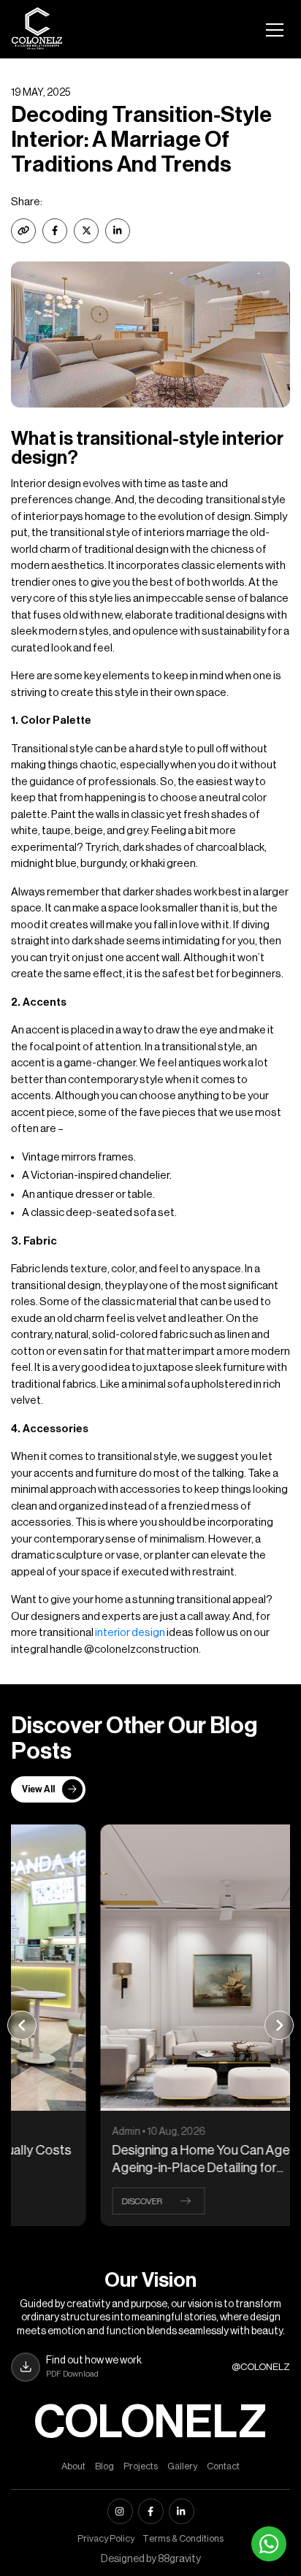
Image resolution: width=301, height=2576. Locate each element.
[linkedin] (182, 2511)
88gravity (179, 2559)
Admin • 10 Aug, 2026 (81, 2132)
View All (38, 1789)
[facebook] (151, 2511)
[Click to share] (55, 231)
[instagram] (120, 2511)
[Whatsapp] (269, 2544)
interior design (130, 1633)
